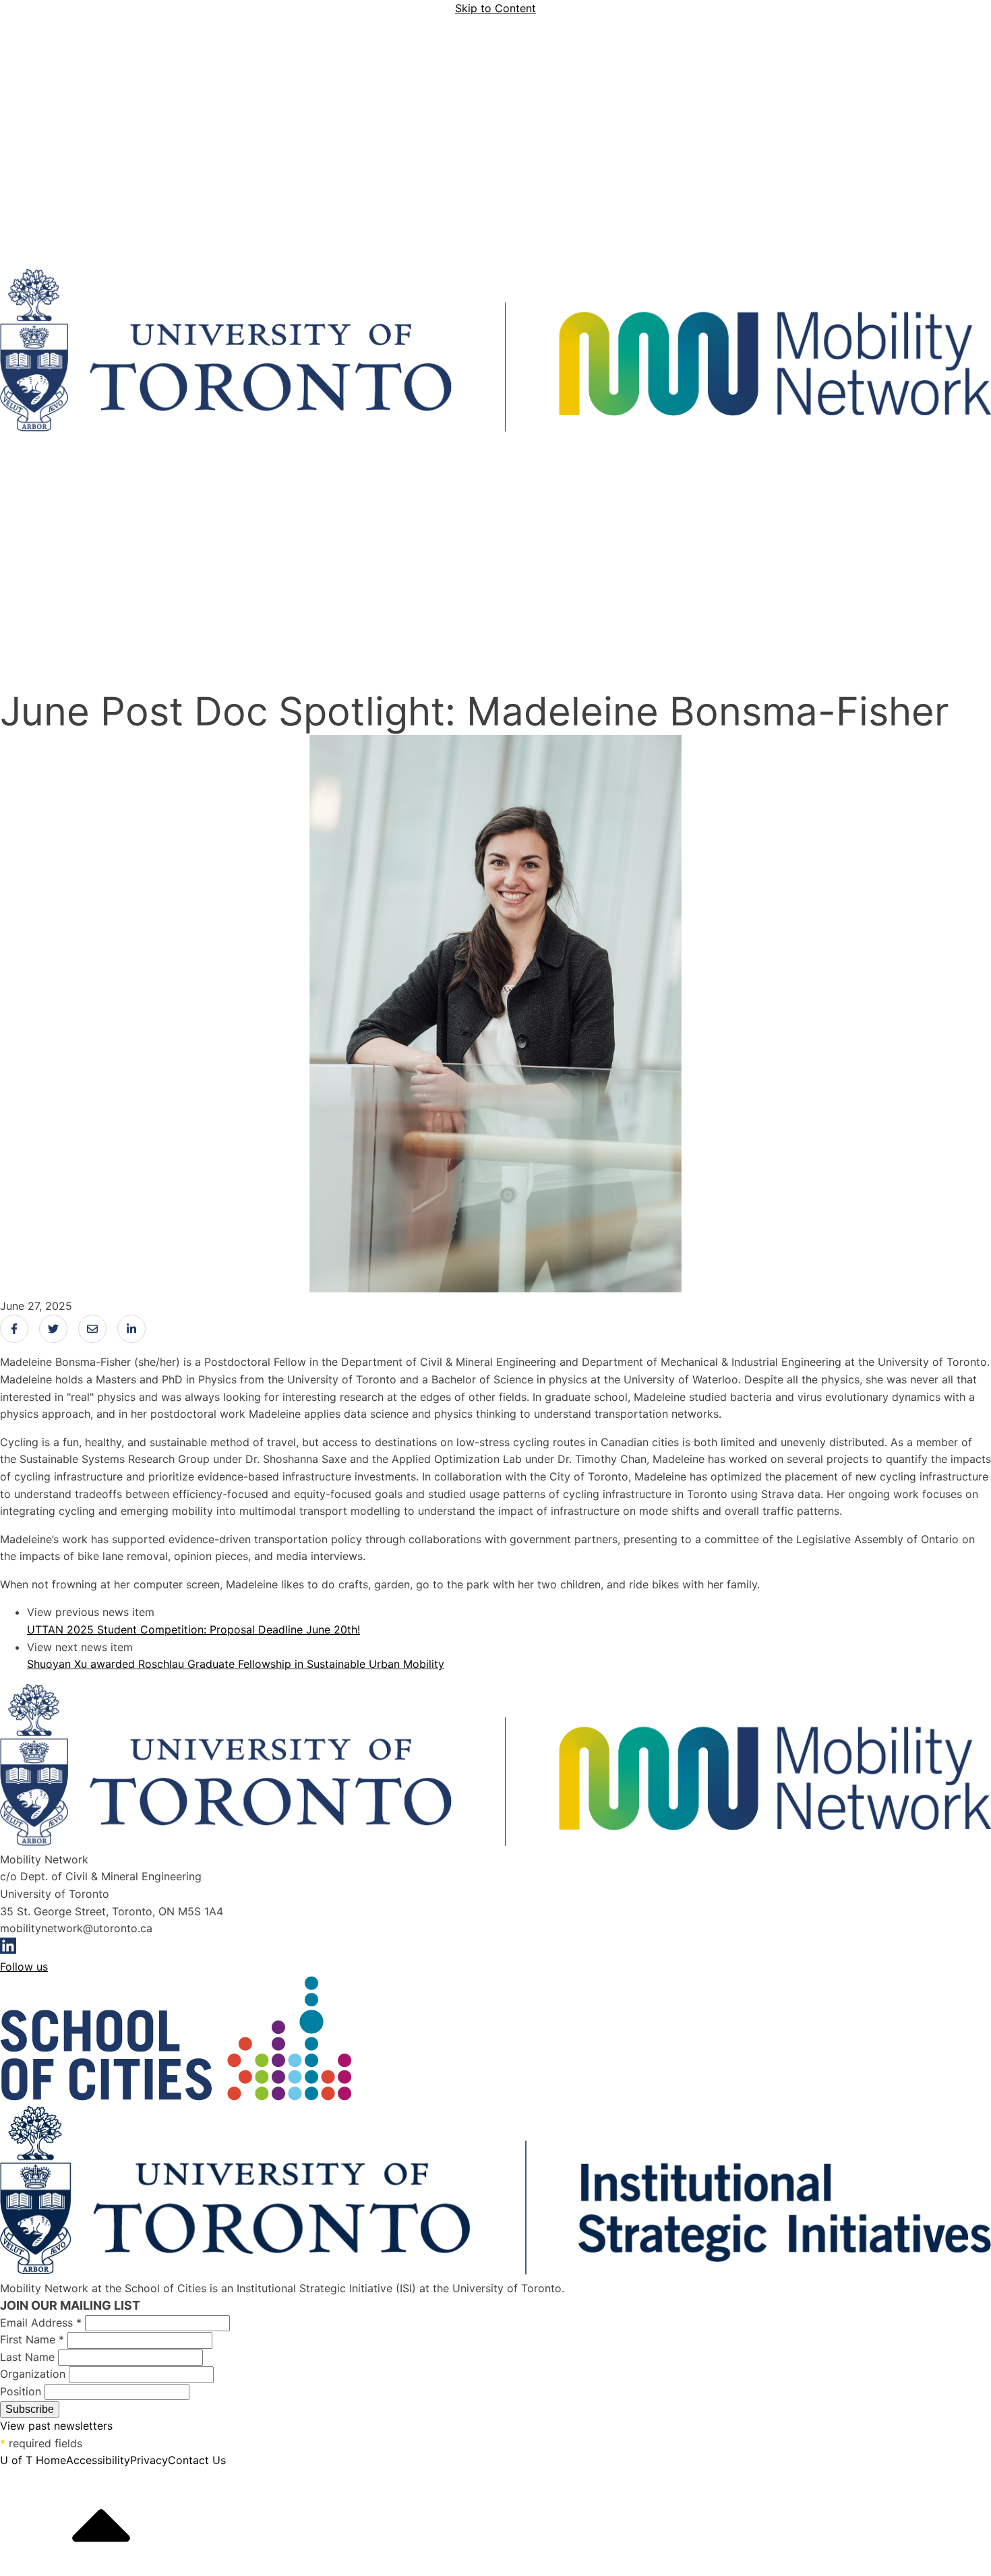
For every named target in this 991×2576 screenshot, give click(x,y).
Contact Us (197, 2460)
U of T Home (33, 2460)
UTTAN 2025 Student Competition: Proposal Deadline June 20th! (193, 1629)
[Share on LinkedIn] (131, 1329)
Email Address (41, 2323)
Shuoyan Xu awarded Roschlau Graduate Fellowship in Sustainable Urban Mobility (236, 1664)
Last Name (29, 2357)
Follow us (24, 1967)
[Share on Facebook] (14, 1329)
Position (22, 2391)
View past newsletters (56, 2426)
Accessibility (98, 2460)
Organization (34, 2374)
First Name (32, 2339)
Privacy (149, 2460)
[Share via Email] (92, 1329)
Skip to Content (495, 8)
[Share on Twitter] (53, 1329)
